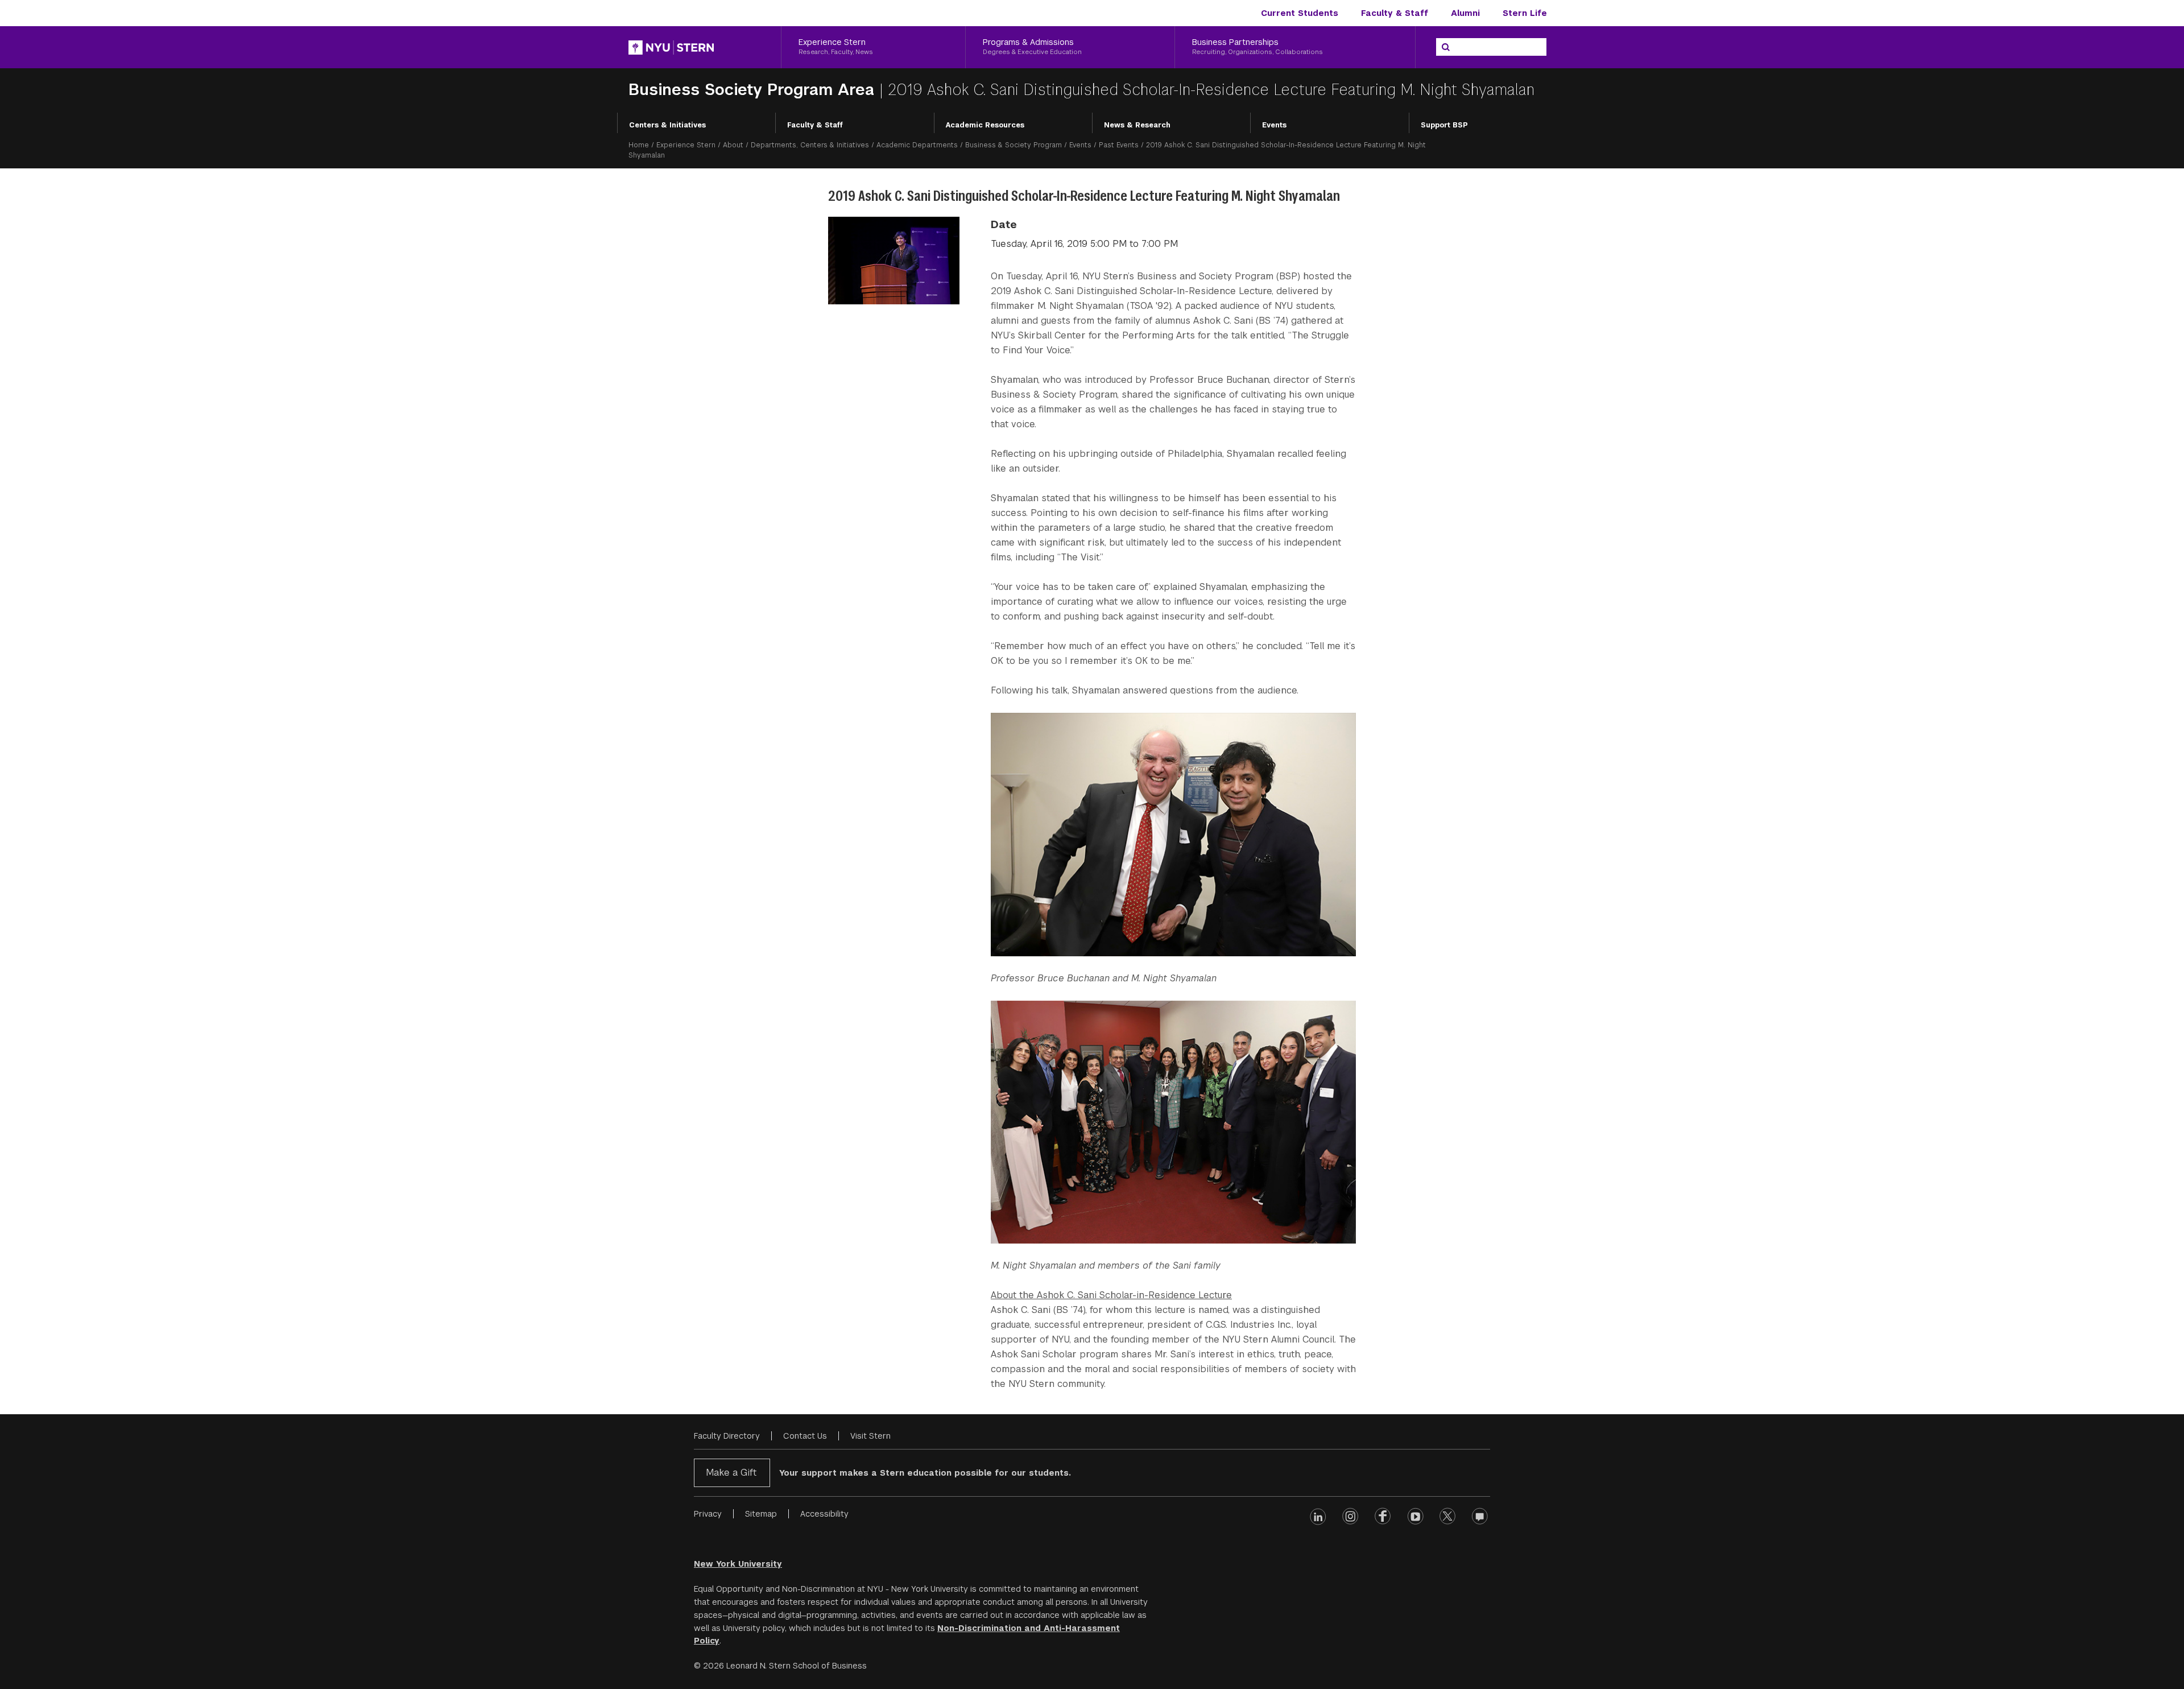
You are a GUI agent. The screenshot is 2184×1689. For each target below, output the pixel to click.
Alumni (1465, 13)
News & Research (1137, 125)
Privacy (708, 1514)
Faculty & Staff (1395, 13)
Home (639, 145)
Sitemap (761, 1514)
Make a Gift (731, 1473)
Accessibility (824, 1514)
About (733, 145)
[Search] (1446, 47)
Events (1274, 125)
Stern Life (1525, 13)
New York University (738, 1564)
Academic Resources (985, 125)
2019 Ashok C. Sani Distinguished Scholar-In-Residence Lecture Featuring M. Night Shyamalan (1211, 90)
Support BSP (1444, 125)
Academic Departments (917, 145)
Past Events (1119, 145)
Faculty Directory (727, 1436)
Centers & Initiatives (667, 125)
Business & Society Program (1014, 145)
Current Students (1300, 13)
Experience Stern (686, 145)
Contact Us (805, 1436)
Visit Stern (870, 1436)
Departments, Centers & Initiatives (810, 145)
